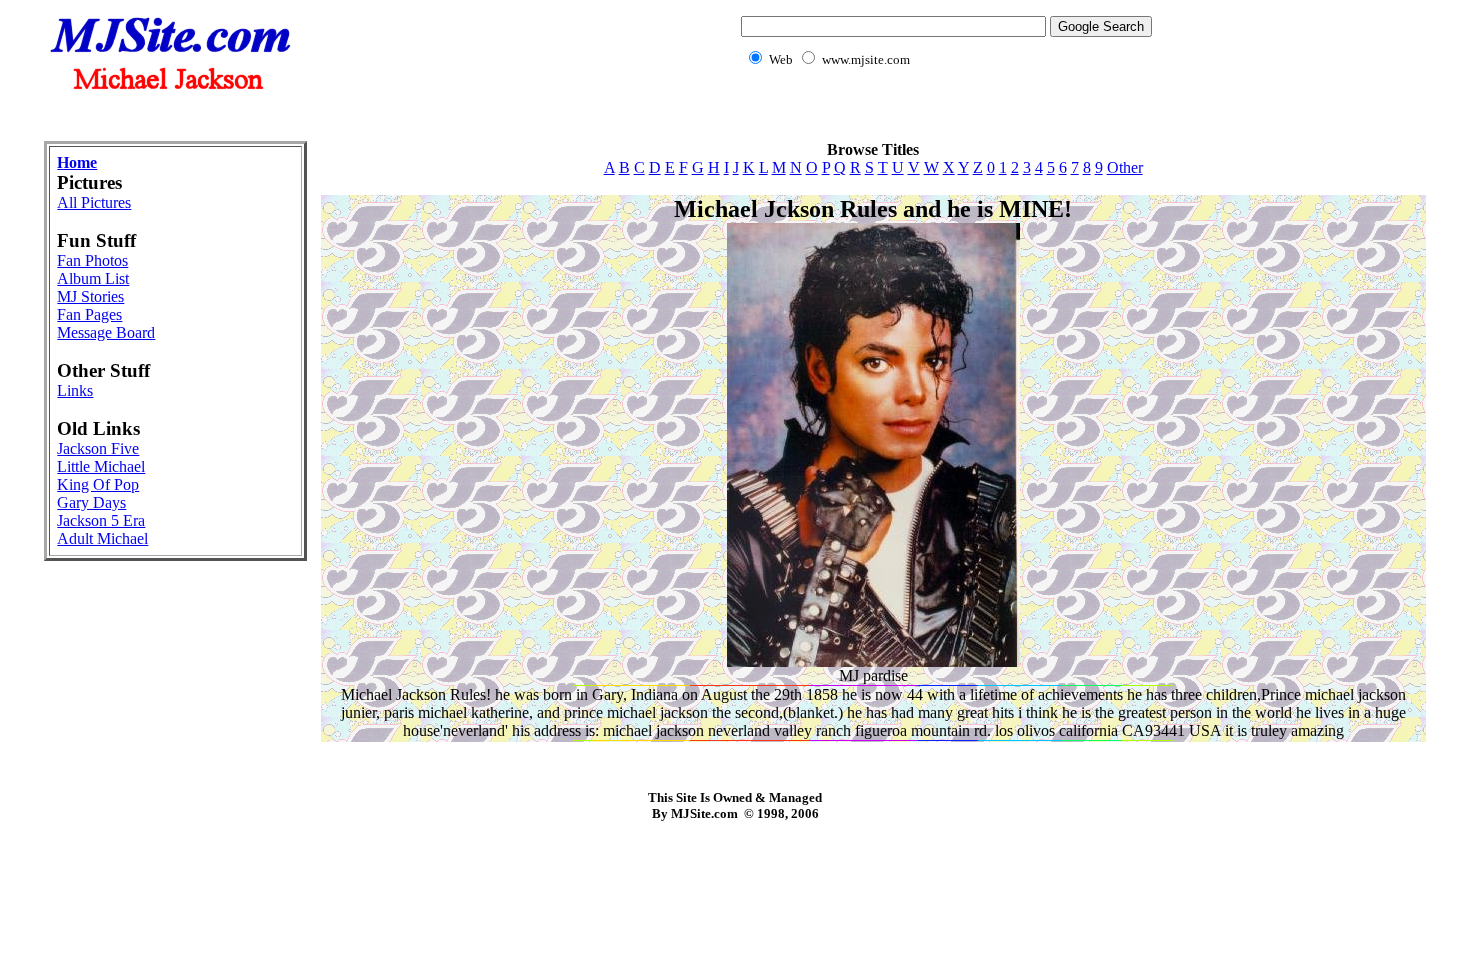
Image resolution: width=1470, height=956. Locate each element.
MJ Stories (90, 296)
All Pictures (94, 202)
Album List (93, 278)
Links (75, 390)
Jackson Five (98, 448)
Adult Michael (102, 538)
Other (1125, 167)
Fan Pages (89, 314)
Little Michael (101, 466)
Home (77, 162)
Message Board (106, 332)
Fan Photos (92, 260)
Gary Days (91, 502)
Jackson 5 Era (101, 520)
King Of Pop (98, 484)
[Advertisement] (735, 115)
